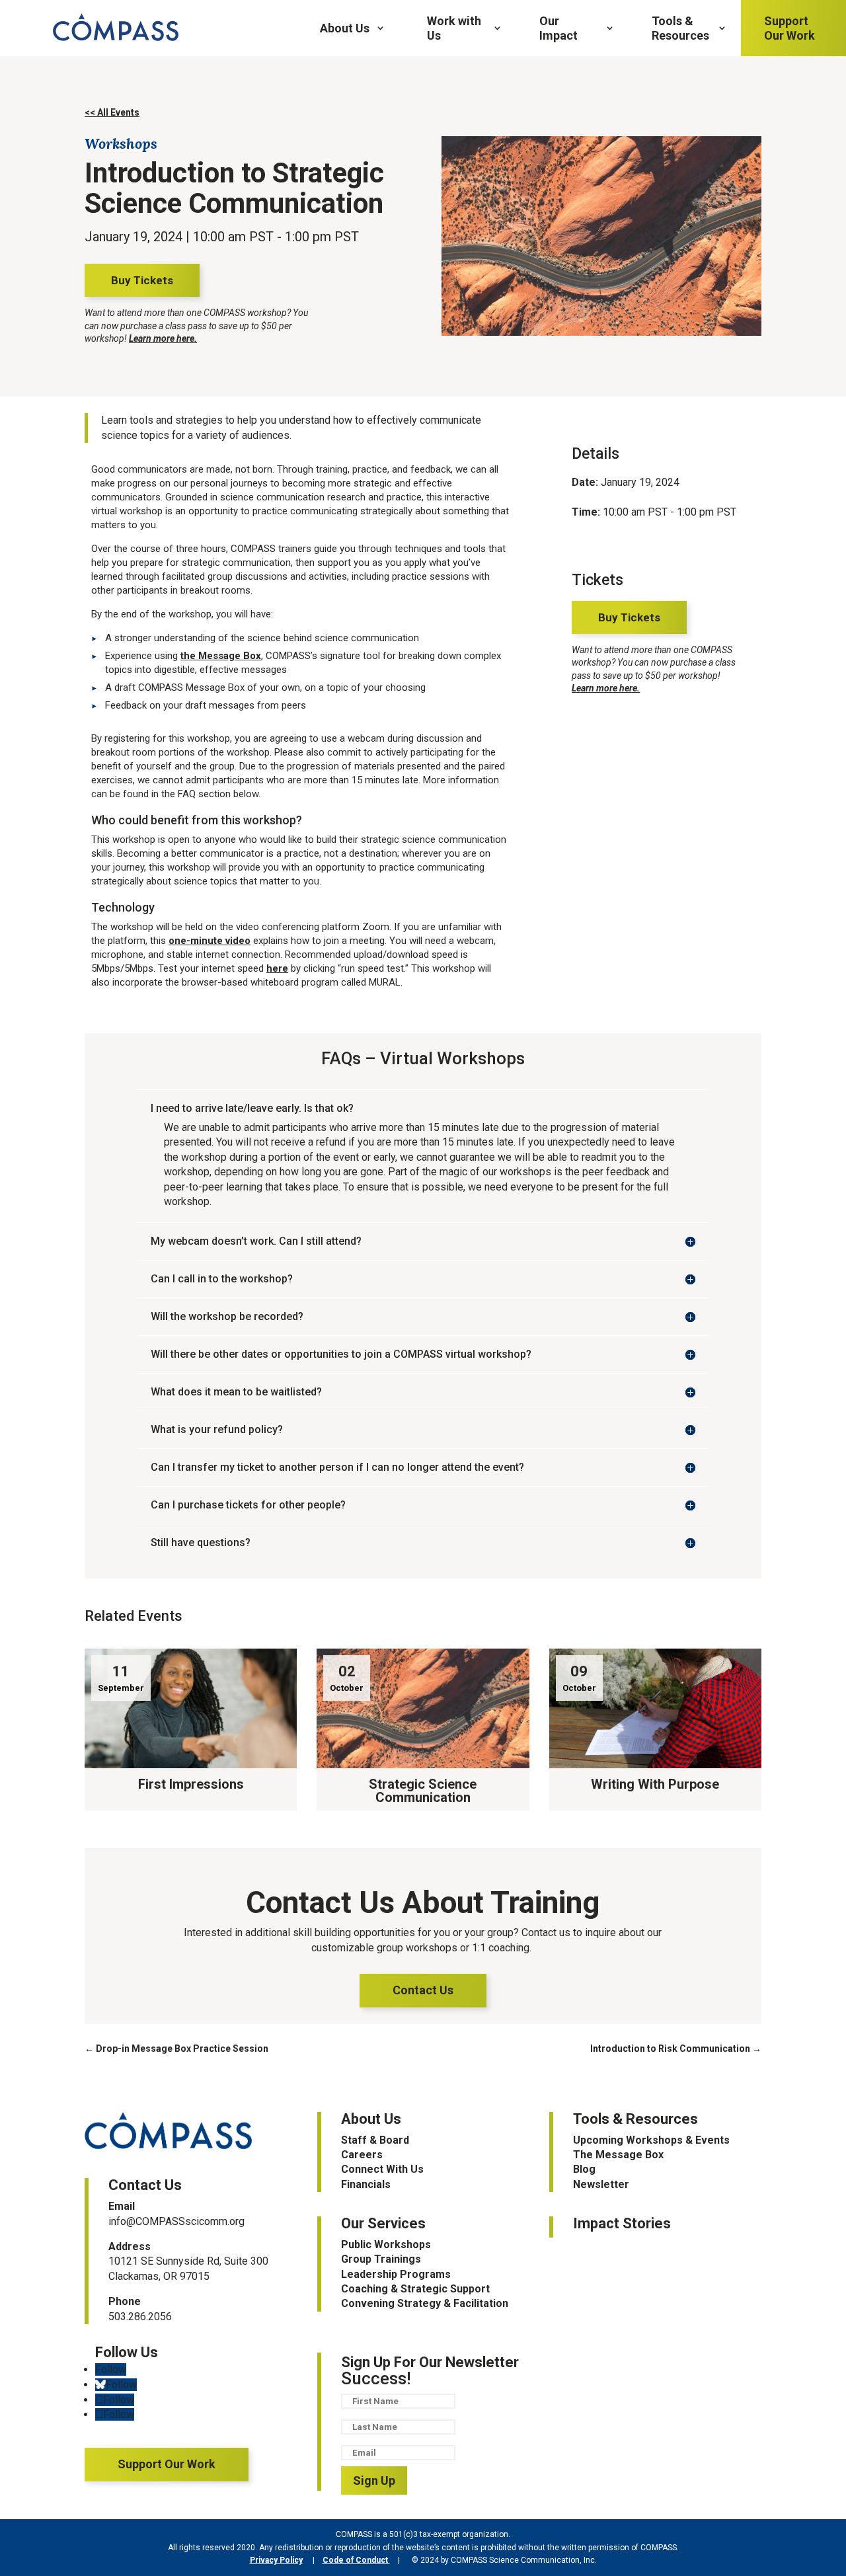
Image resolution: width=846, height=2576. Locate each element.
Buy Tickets (142, 280)
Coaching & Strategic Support (415, 2289)
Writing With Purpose (655, 1784)
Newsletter (601, 2184)
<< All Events (112, 112)
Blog (584, 2169)
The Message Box (618, 2155)
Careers (362, 2155)
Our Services (383, 2223)
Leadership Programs (396, 2274)
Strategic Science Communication (423, 1791)
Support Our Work (789, 28)
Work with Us (454, 28)
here (277, 968)
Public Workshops (386, 2244)
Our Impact (558, 28)
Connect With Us (382, 2169)
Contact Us (423, 1990)
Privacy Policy (276, 2560)
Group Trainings (381, 2259)
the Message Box (221, 656)
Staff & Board (375, 2140)
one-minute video (210, 941)
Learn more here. (163, 338)
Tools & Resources (680, 28)
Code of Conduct (356, 2560)
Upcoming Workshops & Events (651, 2140)
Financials (366, 2184)
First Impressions (191, 1784)
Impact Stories (622, 2223)
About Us (345, 28)
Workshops (121, 143)
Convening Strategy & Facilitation (425, 2303)
